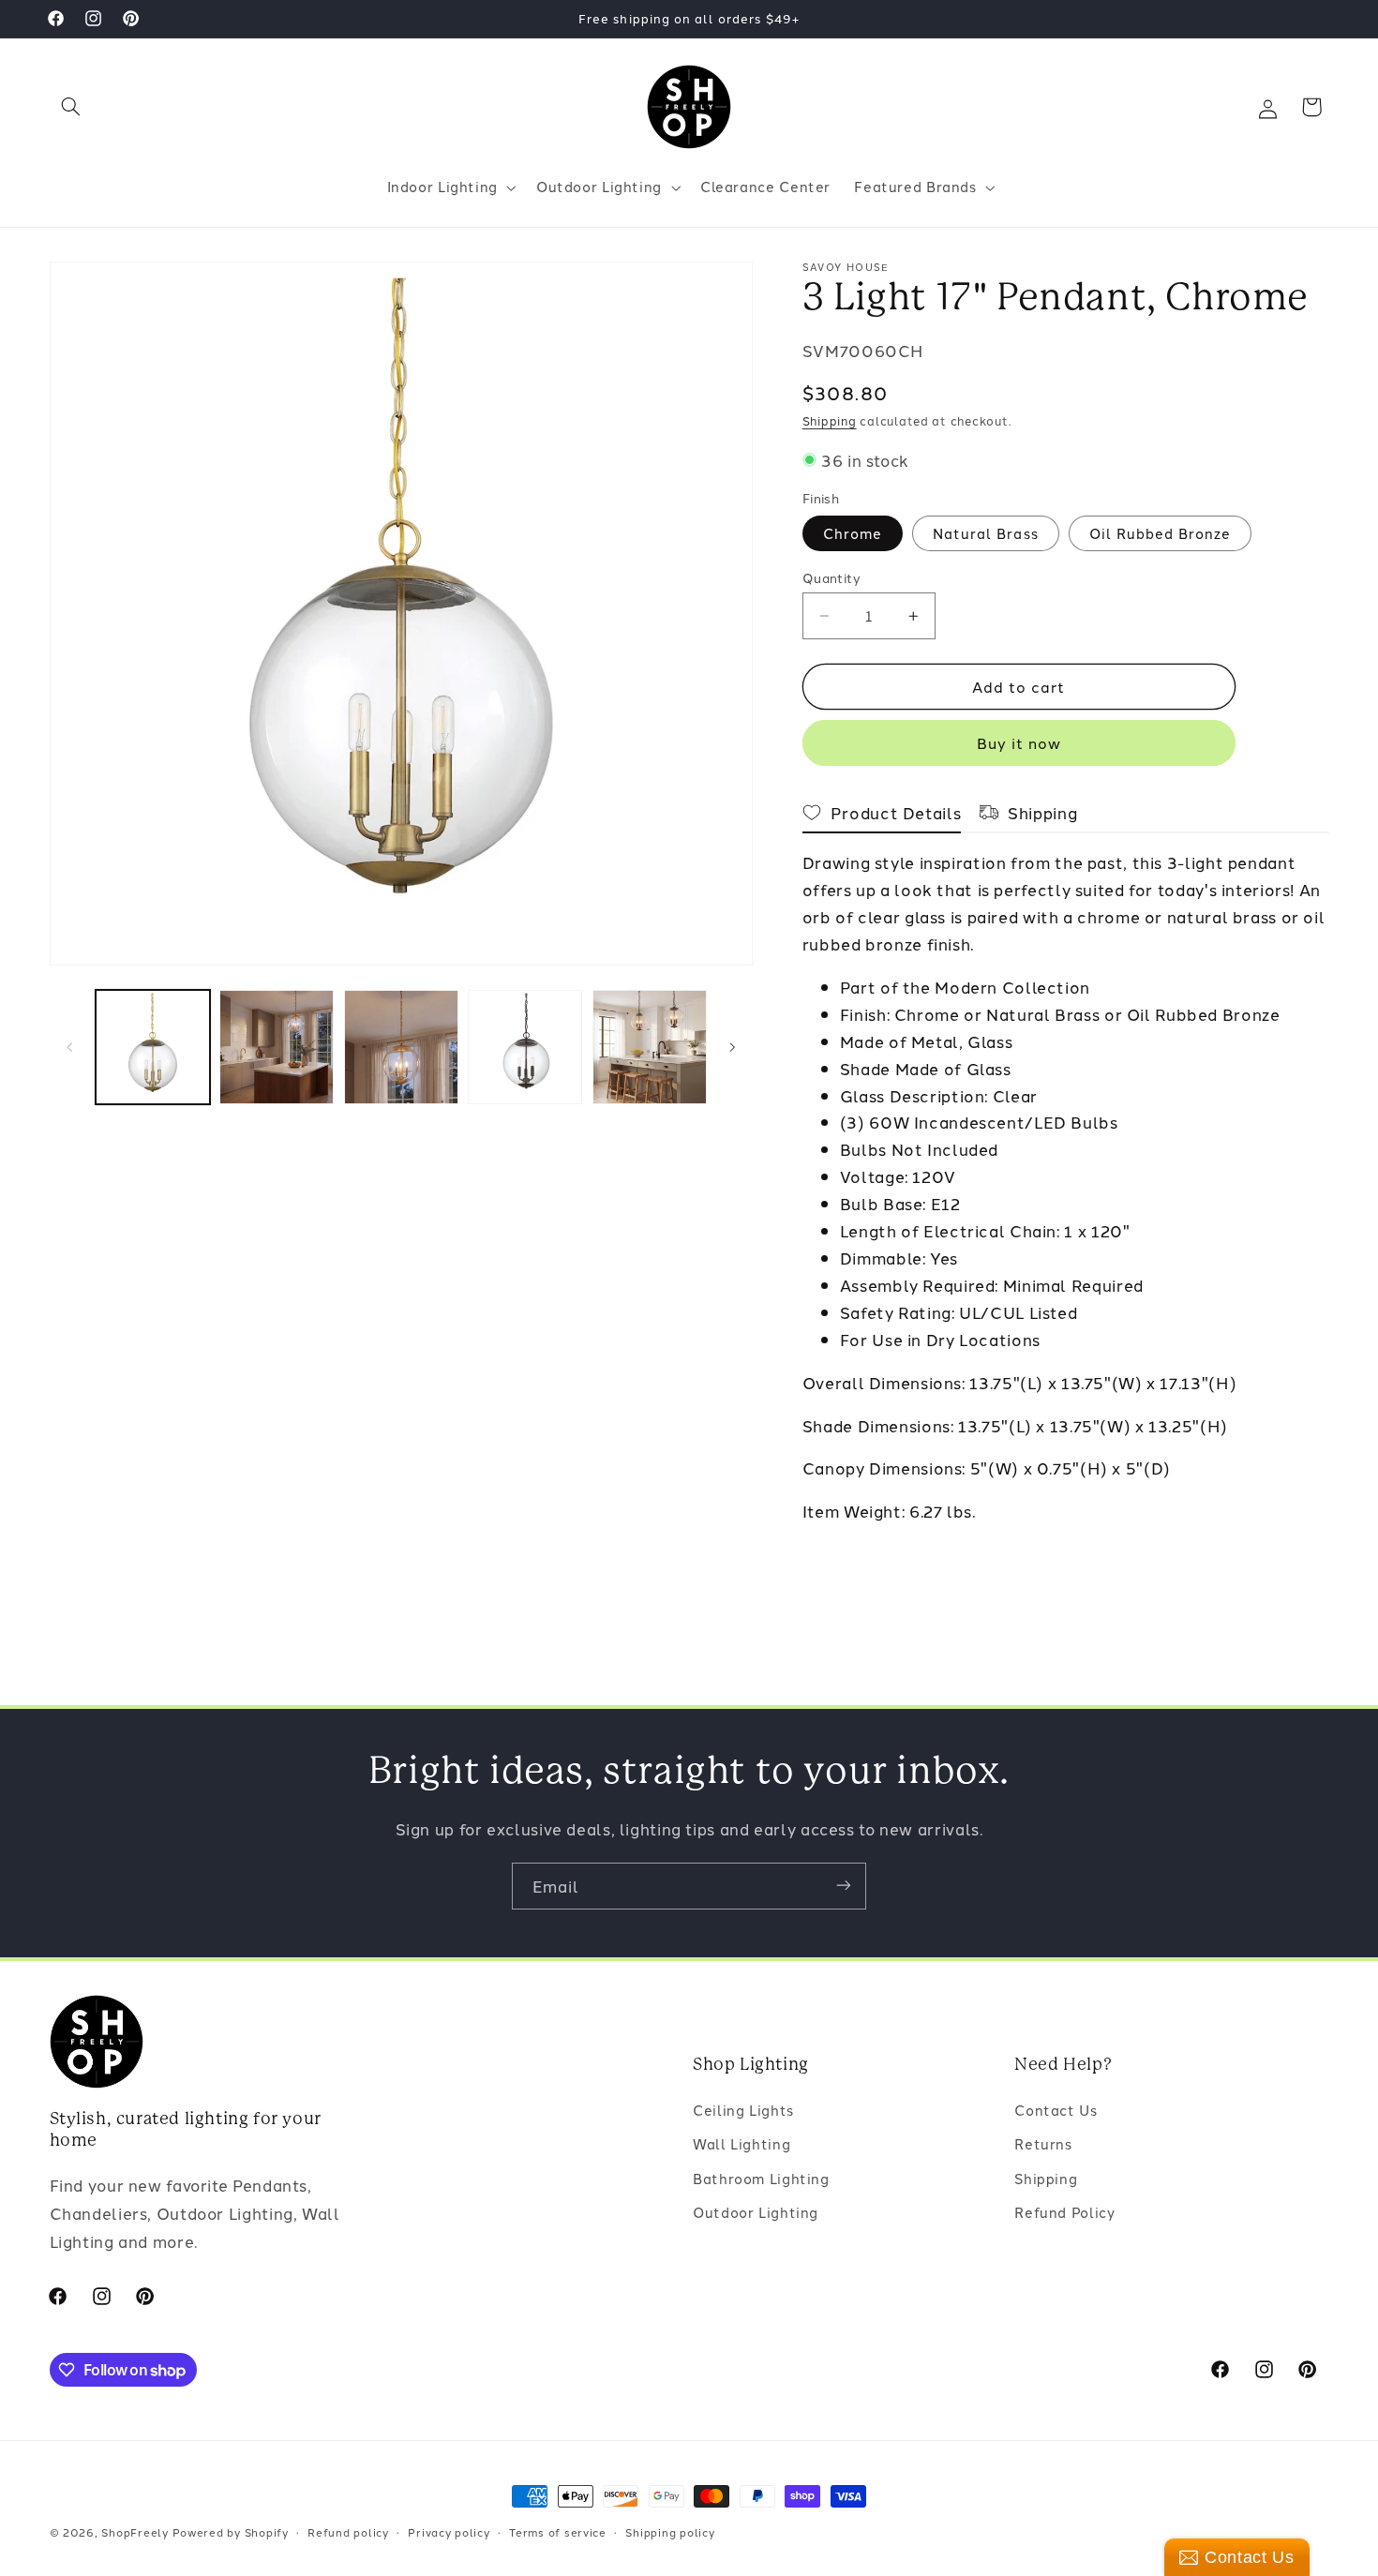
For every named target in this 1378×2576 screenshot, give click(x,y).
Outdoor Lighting (756, 2213)
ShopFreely (135, 2532)
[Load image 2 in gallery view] (277, 1047)
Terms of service (558, 2532)
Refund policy (348, 2532)
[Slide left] (70, 1047)
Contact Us (1056, 2110)
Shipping (830, 420)
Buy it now (1019, 742)
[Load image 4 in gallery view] (525, 1047)
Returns (1043, 2144)
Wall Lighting (741, 2144)
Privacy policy (449, 2532)
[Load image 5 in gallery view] (650, 1047)
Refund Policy (1064, 2213)
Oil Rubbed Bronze (1161, 533)
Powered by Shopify (231, 2532)
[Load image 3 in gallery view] (401, 1047)
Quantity (831, 577)
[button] (71, 107)
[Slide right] (732, 1047)
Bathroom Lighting (761, 2178)
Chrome (853, 533)
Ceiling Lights (743, 2110)
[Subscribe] (844, 1886)
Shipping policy (670, 2532)
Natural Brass (986, 533)
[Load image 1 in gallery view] (153, 1047)
